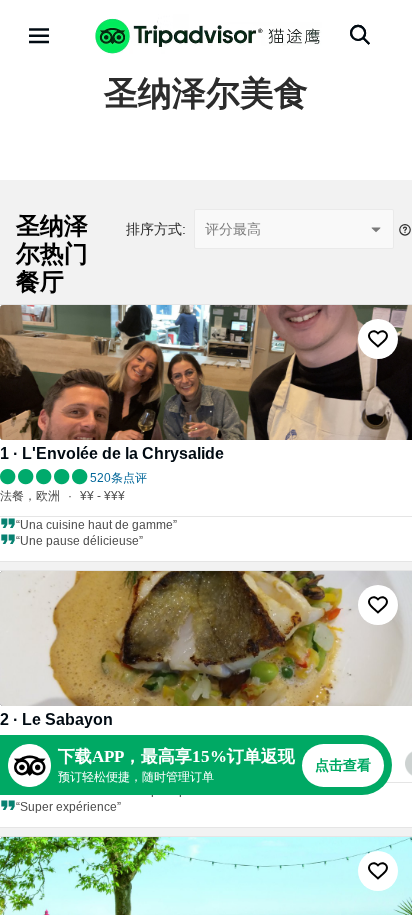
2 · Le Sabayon (56, 719)
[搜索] (360, 35)
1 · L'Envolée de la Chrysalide (112, 453)
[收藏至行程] (378, 339)
